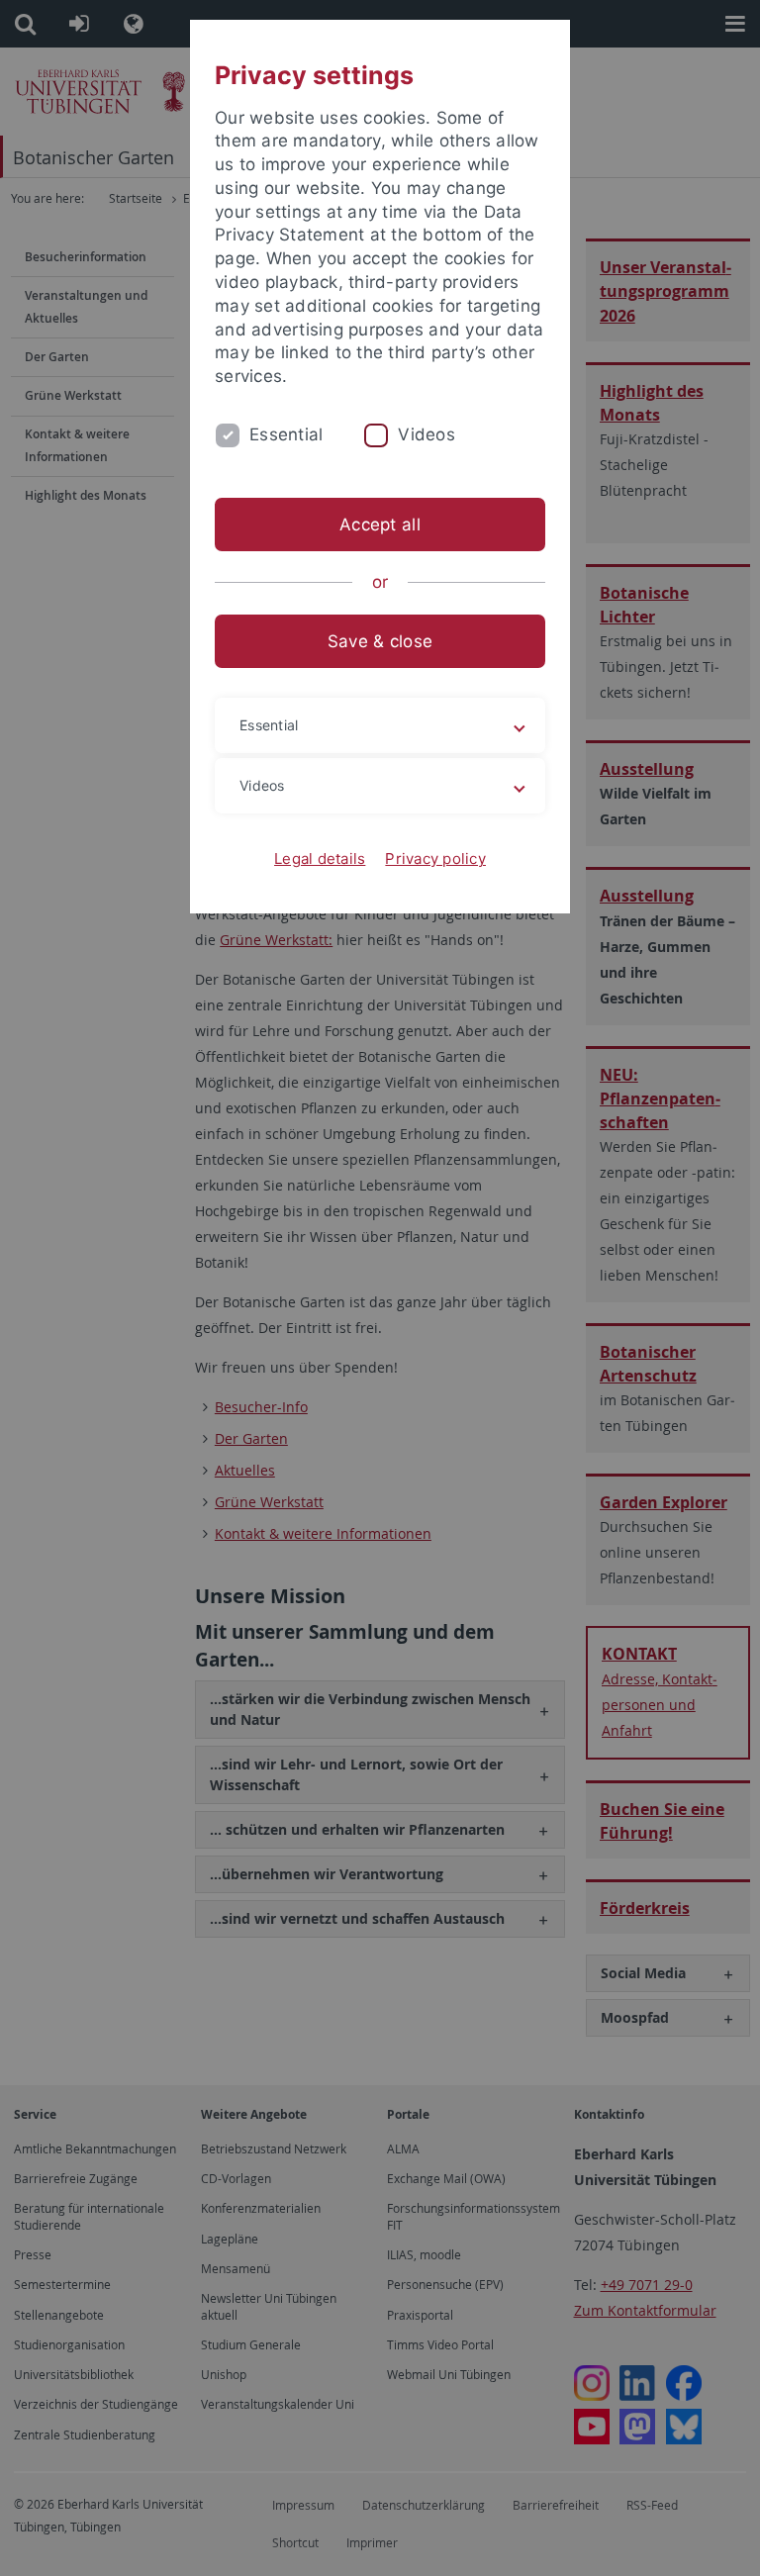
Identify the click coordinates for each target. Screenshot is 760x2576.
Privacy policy (435, 859)
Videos (427, 434)
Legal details (320, 859)
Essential (286, 434)
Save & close (380, 641)
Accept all (380, 525)
